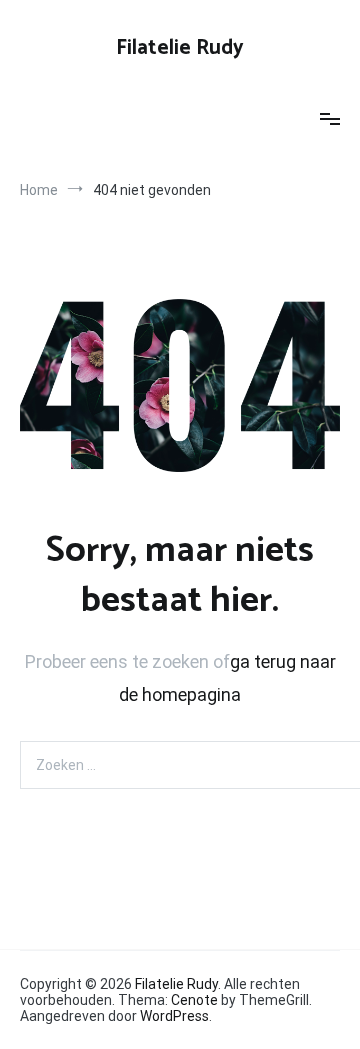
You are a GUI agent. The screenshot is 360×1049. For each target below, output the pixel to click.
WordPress (174, 1016)
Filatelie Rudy (180, 48)
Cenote (194, 1000)
